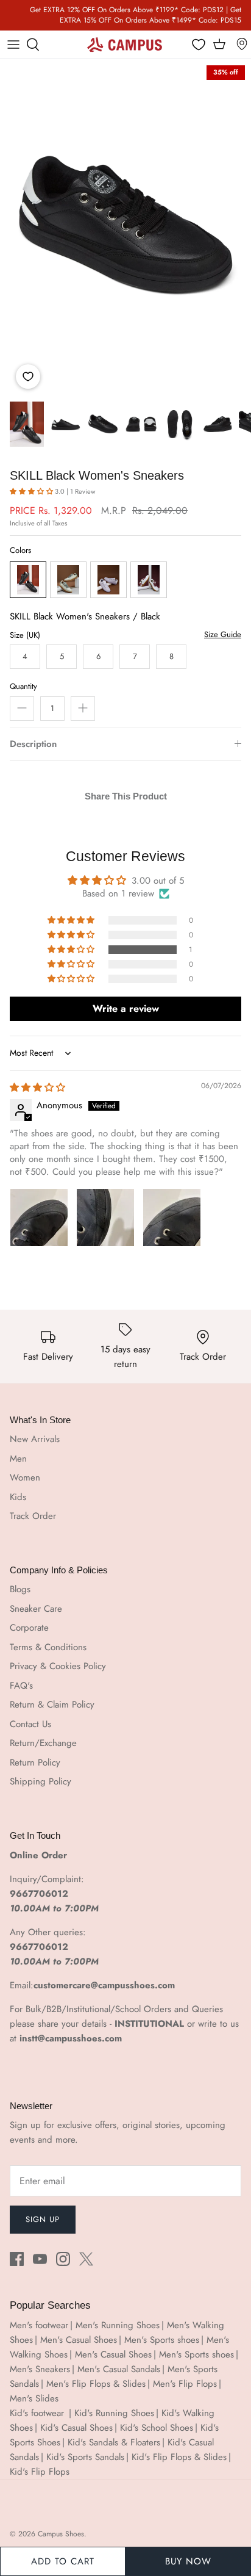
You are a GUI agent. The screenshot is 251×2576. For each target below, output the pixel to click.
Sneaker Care (36, 1609)
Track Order (33, 1516)
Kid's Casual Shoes (76, 2428)
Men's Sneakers (40, 2369)
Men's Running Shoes (118, 2325)
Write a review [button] (126, 1008)
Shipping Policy (41, 1781)
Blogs (20, 1589)
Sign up (43, 2219)
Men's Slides (34, 2398)
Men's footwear (39, 2325)
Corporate (29, 1628)
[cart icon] (219, 45)
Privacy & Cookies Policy (58, 1666)
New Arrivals (35, 1439)
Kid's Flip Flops (40, 2472)
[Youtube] (40, 2259)
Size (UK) (25, 635)
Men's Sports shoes (162, 2340)
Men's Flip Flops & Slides (96, 2384)
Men (18, 1459)
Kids (18, 1497)
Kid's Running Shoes (114, 2413)
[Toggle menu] (13, 45)
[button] (32, 491)
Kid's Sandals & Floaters (114, 2442)
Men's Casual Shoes (79, 2340)
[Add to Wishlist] (28, 377)
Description (33, 744)
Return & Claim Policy (52, 1705)
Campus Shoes (61, 2534)
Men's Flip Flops (185, 2384)
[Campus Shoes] (125, 45)
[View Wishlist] (199, 45)
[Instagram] (63, 2259)
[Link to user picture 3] (172, 1218)
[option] (125, 227)
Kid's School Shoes (157, 2428)
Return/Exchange (43, 1743)
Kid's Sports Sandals (85, 2457)
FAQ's (21, 1686)
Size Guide (223, 635)
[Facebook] (17, 2259)
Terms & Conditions (48, 1647)
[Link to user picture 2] (105, 1218)
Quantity (23, 687)
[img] (37, 1088)
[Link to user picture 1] (39, 1218)
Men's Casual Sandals (119, 2369)
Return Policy (35, 1762)
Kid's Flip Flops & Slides (179, 2457)
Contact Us (30, 1724)
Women (25, 1477)
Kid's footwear (38, 2413)
